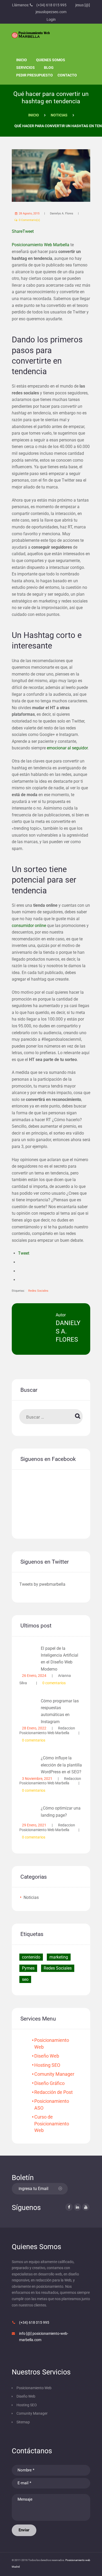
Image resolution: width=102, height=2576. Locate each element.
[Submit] (60, 2189)
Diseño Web (47, 2056)
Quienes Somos (51, 60)
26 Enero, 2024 (34, 1676)
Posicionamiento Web (34, 2388)
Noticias (59, 115)
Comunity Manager (54, 2074)
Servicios (25, 68)
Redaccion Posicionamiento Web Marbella (47, 1730)
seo (25, 1979)
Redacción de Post (53, 2092)
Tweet (24, 1253)
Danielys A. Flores (62, 213)
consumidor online (29, 926)
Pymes (28, 1968)
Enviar (24, 2530)
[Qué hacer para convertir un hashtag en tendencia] (51, 176)
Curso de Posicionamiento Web (52, 2124)
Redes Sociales (38, 1291)
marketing (59, 1957)
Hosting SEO (47, 2065)
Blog (49, 68)
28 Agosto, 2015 (29, 213)
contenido (31, 1957)
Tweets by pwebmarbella (42, 1584)
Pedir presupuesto (35, 75)
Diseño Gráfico (49, 2083)
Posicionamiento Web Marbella (41, 245)
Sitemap (23, 2422)
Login (51, 19)
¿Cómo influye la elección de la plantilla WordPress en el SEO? (61, 1765)
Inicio (22, 60)
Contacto (67, 75)
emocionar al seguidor (67, 748)
